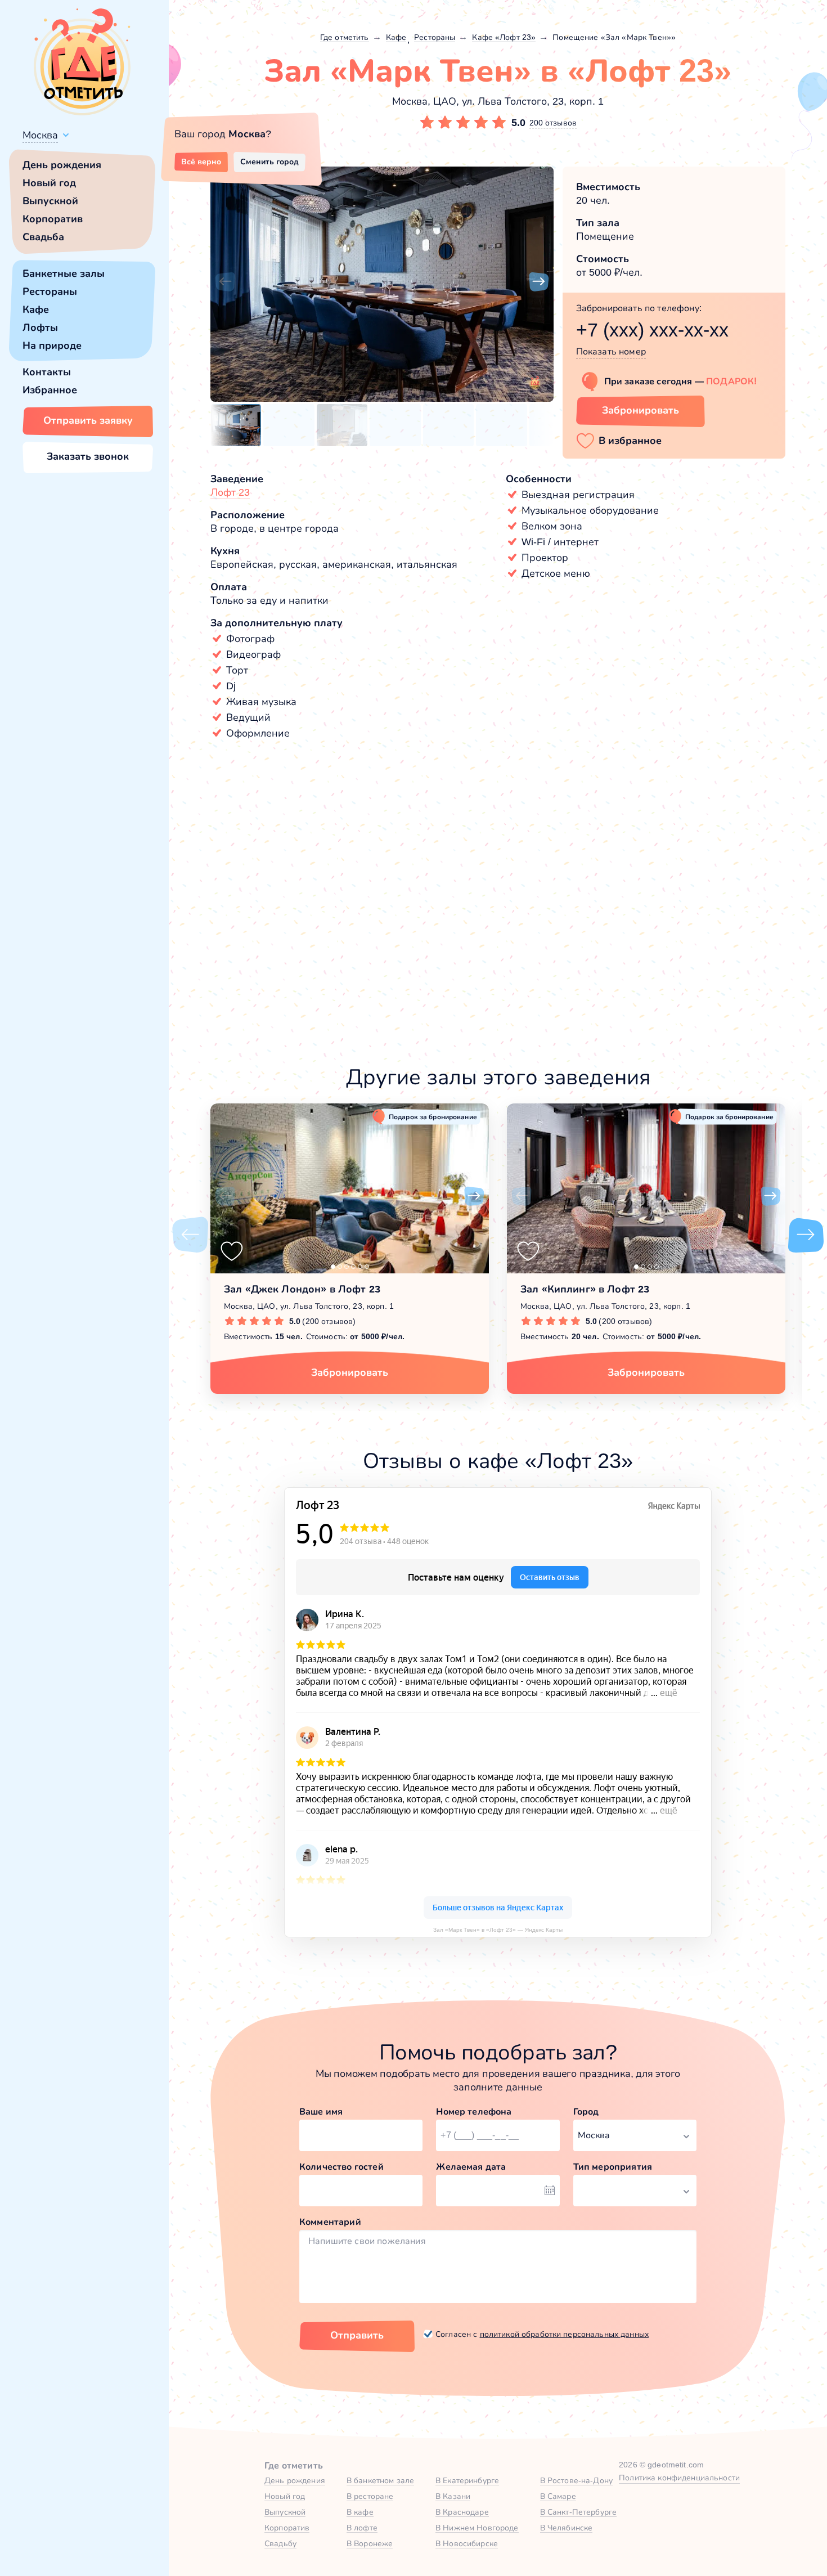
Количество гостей (341, 2167)
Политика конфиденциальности (679, 2478)
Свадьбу (280, 2543)
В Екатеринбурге (467, 2480)
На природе (52, 345)
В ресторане (370, 2496)
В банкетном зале (380, 2480)
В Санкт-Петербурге (579, 2512)
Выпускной (50, 201)
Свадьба (43, 237)
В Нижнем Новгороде (477, 2528)
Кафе (36, 309)
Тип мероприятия (613, 2167)
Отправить (357, 2335)
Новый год (49, 183)
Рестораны (50, 291)
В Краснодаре (462, 2512)
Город (586, 2111)
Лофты (40, 327)
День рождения (62, 165)
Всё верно (201, 161)
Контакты (47, 372)
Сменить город (269, 161)
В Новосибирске (467, 2543)
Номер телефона (474, 2111)
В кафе (360, 2512)
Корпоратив (53, 219)
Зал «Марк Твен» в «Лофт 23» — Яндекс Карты (498, 1930)
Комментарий (330, 2222)
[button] (225, 282)
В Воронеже (370, 2543)
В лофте (362, 2528)
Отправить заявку (88, 420)
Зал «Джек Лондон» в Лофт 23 (302, 1289)
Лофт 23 (230, 492)
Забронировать (641, 410)
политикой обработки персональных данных (564, 2334)
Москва (40, 135)
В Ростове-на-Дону (576, 2480)
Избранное (50, 390)
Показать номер (611, 351)
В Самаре (558, 2496)
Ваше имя (321, 2111)
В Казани (453, 2496)
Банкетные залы (64, 273)
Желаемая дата (471, 2167)
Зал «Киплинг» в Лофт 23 (585, 1289)
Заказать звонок (88, 456)
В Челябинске (567, 2528)
